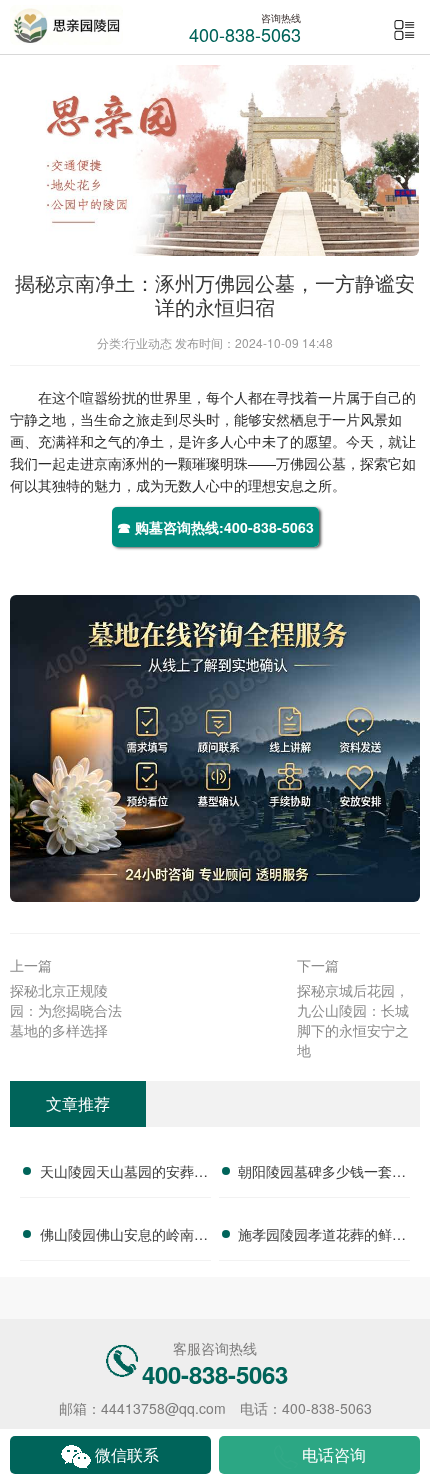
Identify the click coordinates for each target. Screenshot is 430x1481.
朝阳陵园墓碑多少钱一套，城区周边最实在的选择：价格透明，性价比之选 (322, 1174)
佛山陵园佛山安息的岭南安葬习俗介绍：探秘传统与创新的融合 (124, 1237)
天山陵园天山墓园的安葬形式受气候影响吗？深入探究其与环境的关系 (124, 1174)
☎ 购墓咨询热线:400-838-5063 (215, 527)
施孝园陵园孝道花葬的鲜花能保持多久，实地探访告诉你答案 (322, 1237)
